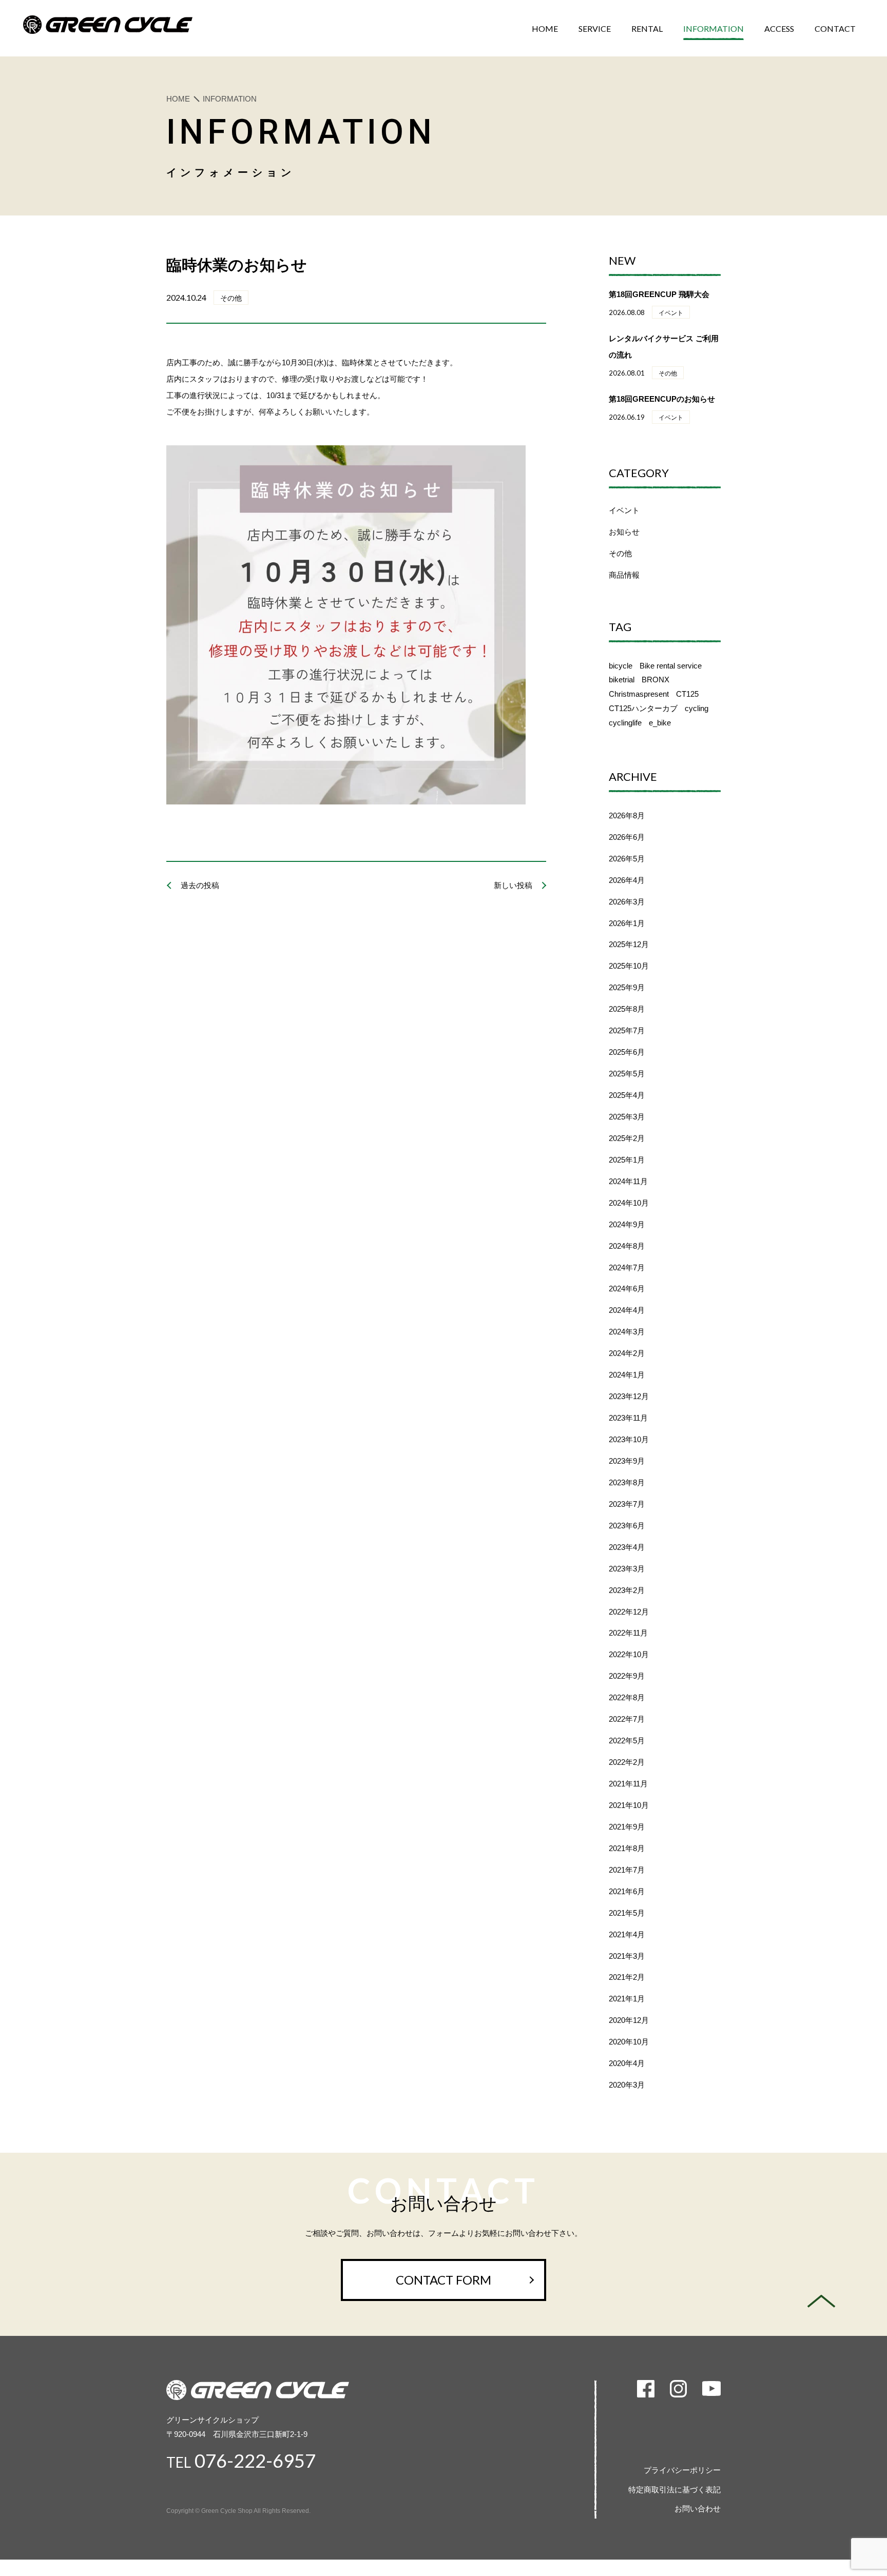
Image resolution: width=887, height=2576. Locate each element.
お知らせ (624, 532)
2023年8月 (627, 1482)
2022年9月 (627, 1676)
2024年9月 (627, 1224)
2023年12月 (629, 1396)
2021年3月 (627, 1956)
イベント (624, 510)
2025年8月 (627, 1009)
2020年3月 (627, 2085)
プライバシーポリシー (682, 2470)
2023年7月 (627, 1504)
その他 (620, 553)
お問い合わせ (698, 2509)
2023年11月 (628, 1418)
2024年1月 (627, 1375)
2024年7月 (627, 1267)
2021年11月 (628, 1784)
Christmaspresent (639, 694)
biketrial (622, 680)
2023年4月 (627, 1547)
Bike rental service (671, 666)
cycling (697, 708)
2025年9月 (627, 987)
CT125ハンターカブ (643, 708)
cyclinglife (625, 723)
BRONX (655, 680)
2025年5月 (627, 1074)
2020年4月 (627, 2063)
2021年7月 (627, 1870)
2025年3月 (627, 1117)
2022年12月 (629, 1612)
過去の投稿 (200, 885)
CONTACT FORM (444, 2280)
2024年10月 (629, 1203)
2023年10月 (629, 1439)
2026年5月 (627, 859)
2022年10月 (629, 1654)
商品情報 (624, 575)
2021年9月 (627, 1827)
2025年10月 (629, 966)
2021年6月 (627, 1891)
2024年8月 (627, 1246)
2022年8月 (627, 1697)
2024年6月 (627, 1289)
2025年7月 (627, 1030)
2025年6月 (627, 1052)
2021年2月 (627, 1977)
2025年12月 (629, 944)
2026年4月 (627, 880)
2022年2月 (627, 1762)
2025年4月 (627, 1095)
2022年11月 (628, 1633)
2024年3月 (627, 1332)
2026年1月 (627, 923)
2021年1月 (627, 1999)
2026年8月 (627, 815)
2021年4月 (627, 1934)
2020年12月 (629, 2020)
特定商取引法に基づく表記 (674, 2490)
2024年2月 (627, 1353)
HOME (178, 99)
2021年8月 (627, 1848)
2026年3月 (627, 902)
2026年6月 (627, 837)
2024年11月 (628, 1181)
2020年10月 (629, 2042)
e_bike (660, 723)
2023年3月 (627, 1569)
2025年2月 (627, 1138)
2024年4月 (627, 1310)
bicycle (621, 666)
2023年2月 (627, 1590)
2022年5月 (627, 1741)
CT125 (687, 694)
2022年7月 (627, 1719)
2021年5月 (627, 1913)
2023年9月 (627, 1461)
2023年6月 (627, 1526)
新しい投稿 (513, 885)
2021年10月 (629, 1805)
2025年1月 (627, 1160)
